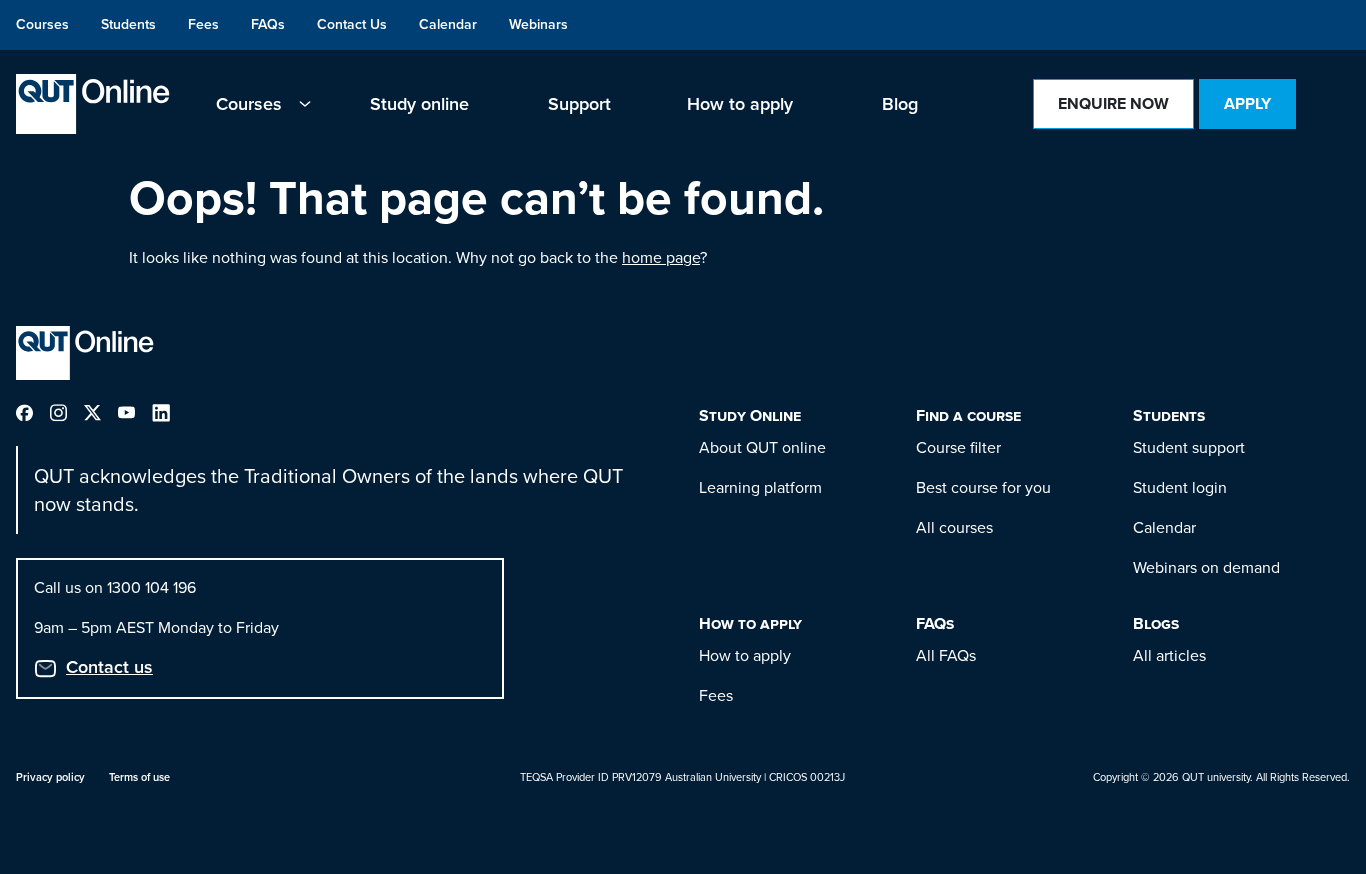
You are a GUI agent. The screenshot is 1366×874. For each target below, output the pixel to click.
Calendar (1164, 527)
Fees (716, 695)
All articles (1169, 655)
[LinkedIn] (169, 411)
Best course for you (983, 487)
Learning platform (760, 487)
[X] (101, 411)
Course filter (958, 447)
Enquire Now (1113, 103)
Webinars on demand (1206, 567)
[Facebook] (33, 411)
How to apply (745, 655)
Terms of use (139, 777)
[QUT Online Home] (93, 104)
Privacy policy (50, 777)
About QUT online (762, 447)
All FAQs (946, 655)
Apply (1247, 103)
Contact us (109, 667)
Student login (1180, 487)
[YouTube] (135, 411)
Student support (1189, 447)
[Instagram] (67, 411)
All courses (954, 527)
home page (661, 257)
